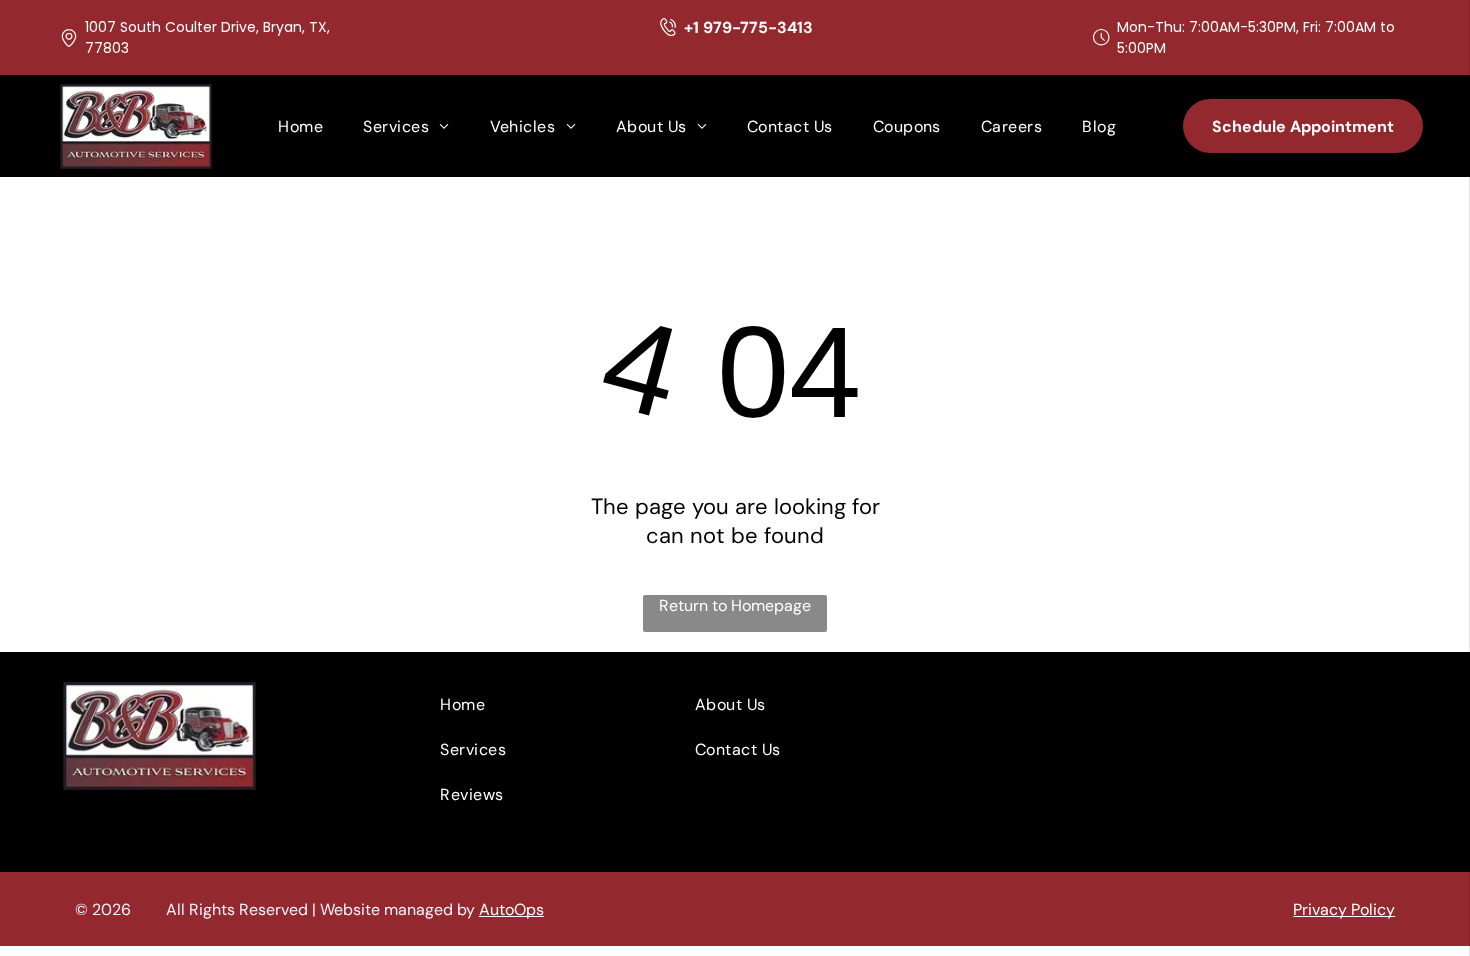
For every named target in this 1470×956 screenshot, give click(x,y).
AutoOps (511, 909)
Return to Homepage (735, 605)
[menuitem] (300, 126)
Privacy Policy (1344, 909)
